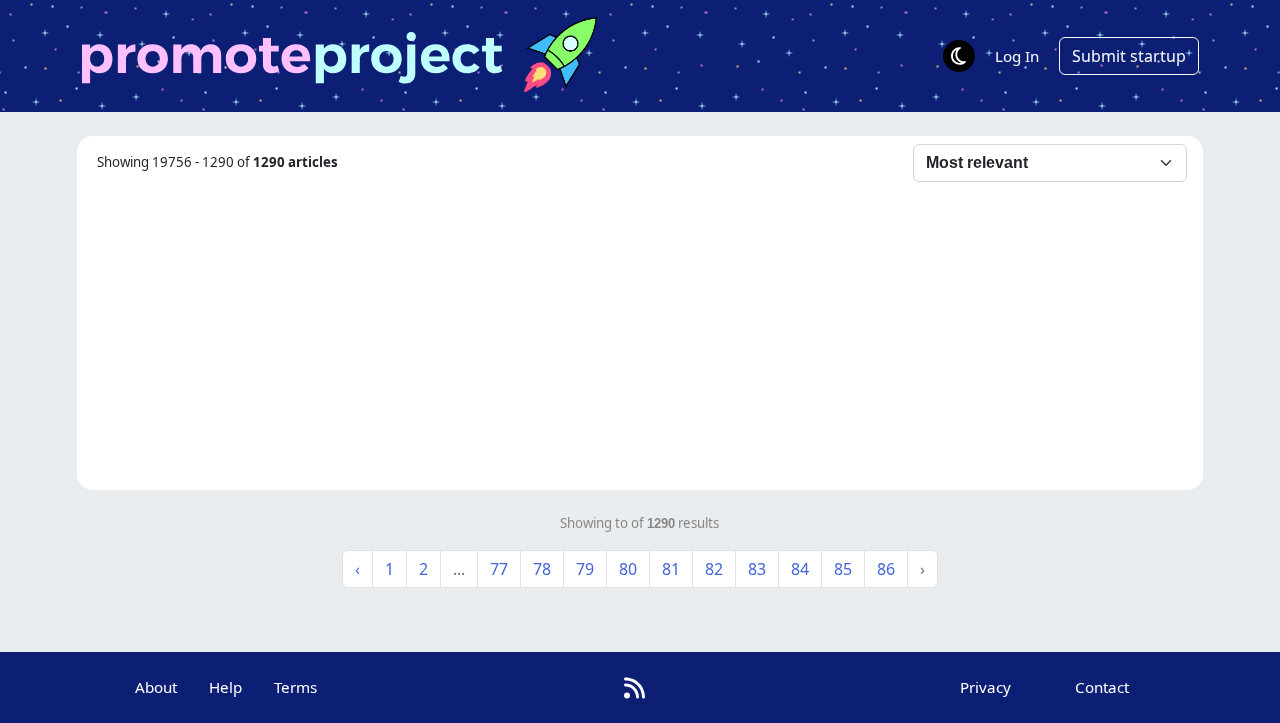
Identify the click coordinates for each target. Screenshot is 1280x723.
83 (757, 569)
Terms (295, 687)
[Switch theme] (959, 56)
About (156, 687)
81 (671, 569)
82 (714, 569)
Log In (1017, 56)
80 (628, 569)
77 (499, 569)
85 (843, 569)
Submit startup (1129, 56)
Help (225, 687)
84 (800, 569)
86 (886, 569)
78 (542, 569)
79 (585, 569)
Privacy (985, 687)
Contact (1102, 687)
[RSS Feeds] (634, 687)
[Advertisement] (639, 332)
